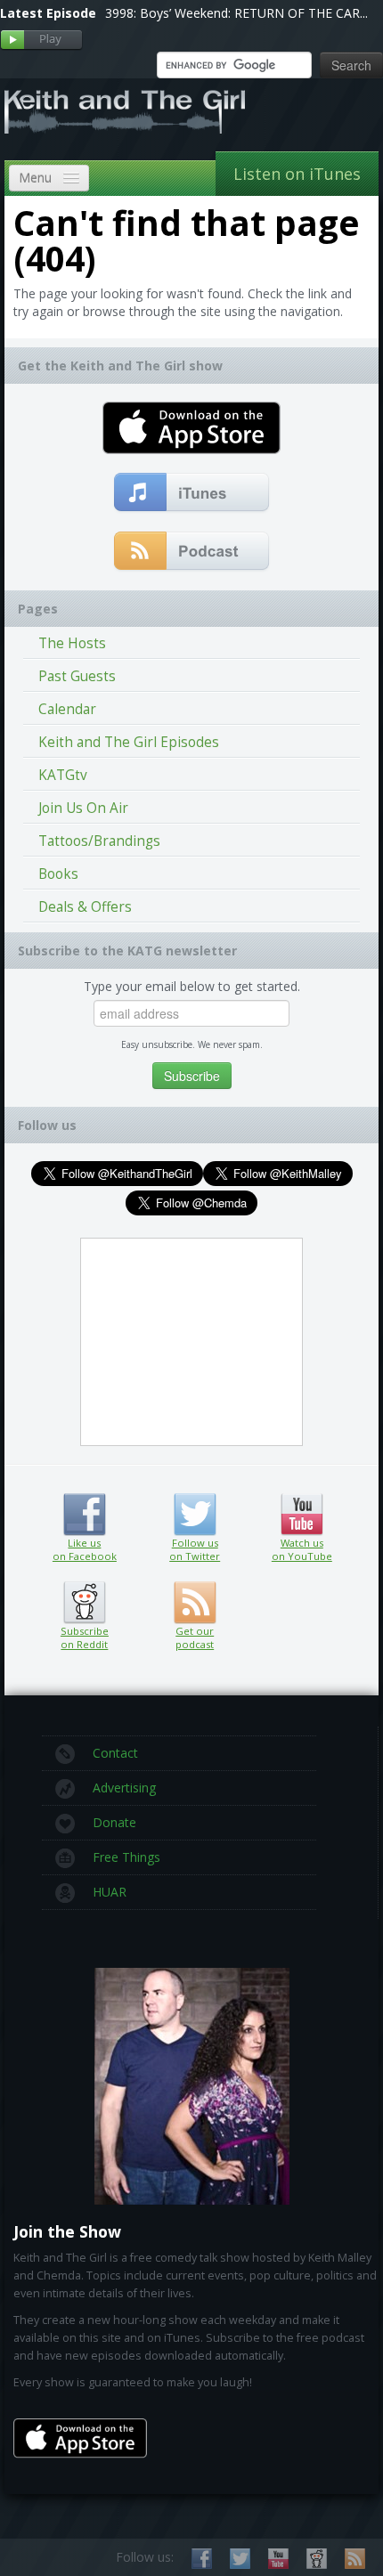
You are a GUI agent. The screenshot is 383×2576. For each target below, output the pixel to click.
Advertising (124, 1788)
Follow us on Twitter (195, 1515)
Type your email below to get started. (192, 986)
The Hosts (72, 643)
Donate (114, 1822)
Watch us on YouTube (302, 1515)
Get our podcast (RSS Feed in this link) (192, 552)
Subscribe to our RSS (355, 2559)
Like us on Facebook (84, 1515)
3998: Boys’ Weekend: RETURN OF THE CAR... (236, 13)
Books (58, 874)
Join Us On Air (83, 808)
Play (41, 41)
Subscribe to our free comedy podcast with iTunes (192, 493)
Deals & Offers (85, 907)
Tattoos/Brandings (99, 841)
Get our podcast (195, 1637)
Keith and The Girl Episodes (129, 742)
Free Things (126, 1857)
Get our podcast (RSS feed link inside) (195, 1603)
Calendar (67, 709)
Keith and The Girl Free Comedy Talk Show (125, 111)
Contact (115, 1753)
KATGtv (63, 775)
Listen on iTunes (297, 174)
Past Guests (77, 676)
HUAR (110, 1892)
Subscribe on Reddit (84, 1603)
